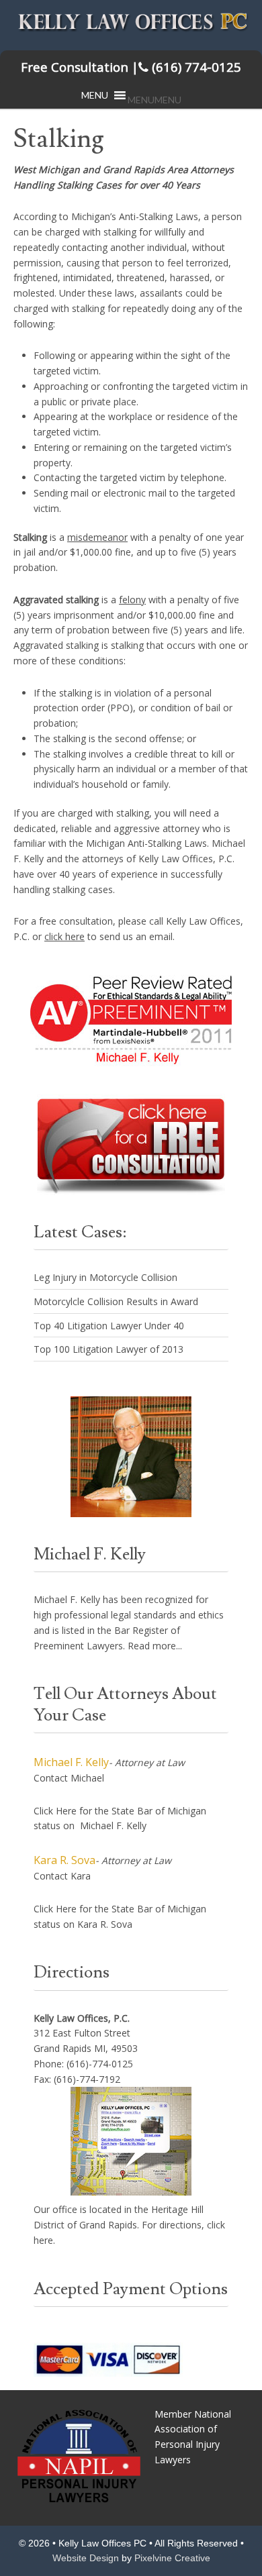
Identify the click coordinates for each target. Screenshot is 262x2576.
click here (64, 936)
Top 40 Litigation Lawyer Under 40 (109, 1326)
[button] (155, 100)
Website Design (86, 2558)
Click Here (55, 1811)
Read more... (155, 1646)
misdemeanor (97, 537)
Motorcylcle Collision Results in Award (116, 1301)
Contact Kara (62, 1876)
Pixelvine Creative (172, 2558)
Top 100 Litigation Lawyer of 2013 (108, 1349)
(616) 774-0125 (131, 67)
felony (132, 600)
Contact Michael (69, 1778)
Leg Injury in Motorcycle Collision (105, 1277)
